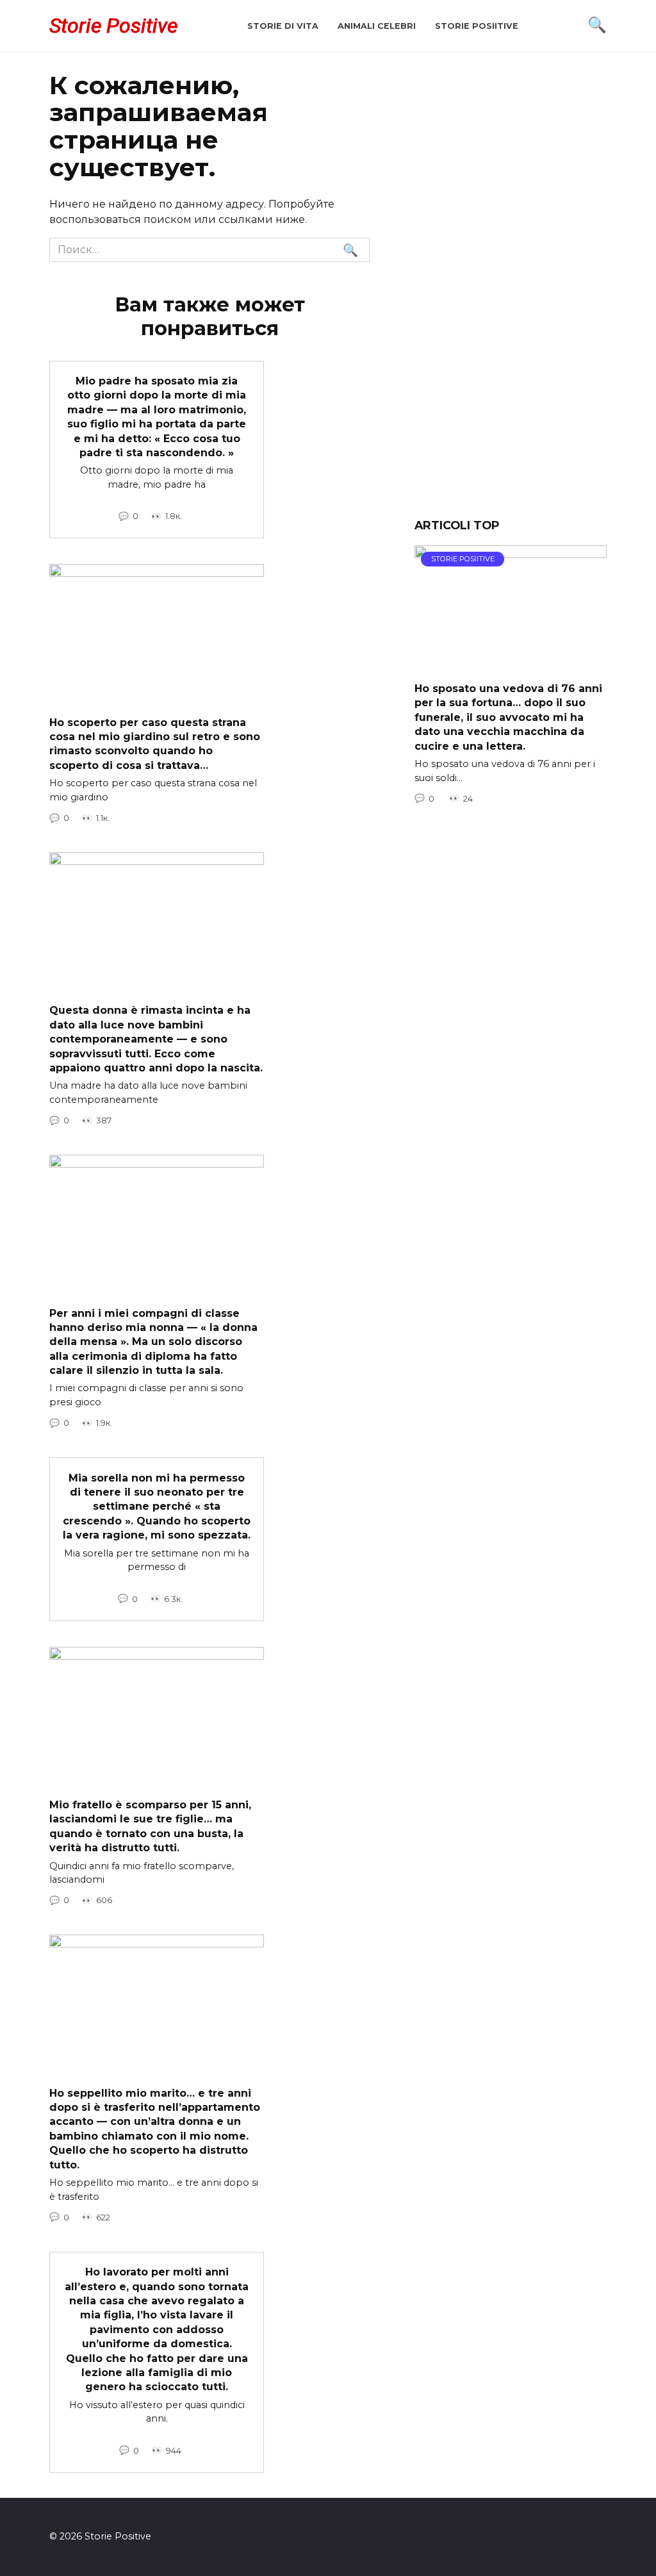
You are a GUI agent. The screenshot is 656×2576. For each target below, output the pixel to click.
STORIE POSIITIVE (477, 26)
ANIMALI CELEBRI (377, 26)
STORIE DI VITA (283, 26)
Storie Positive (113, 26)
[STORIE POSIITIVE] (511, 664)
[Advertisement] (511, 295)
